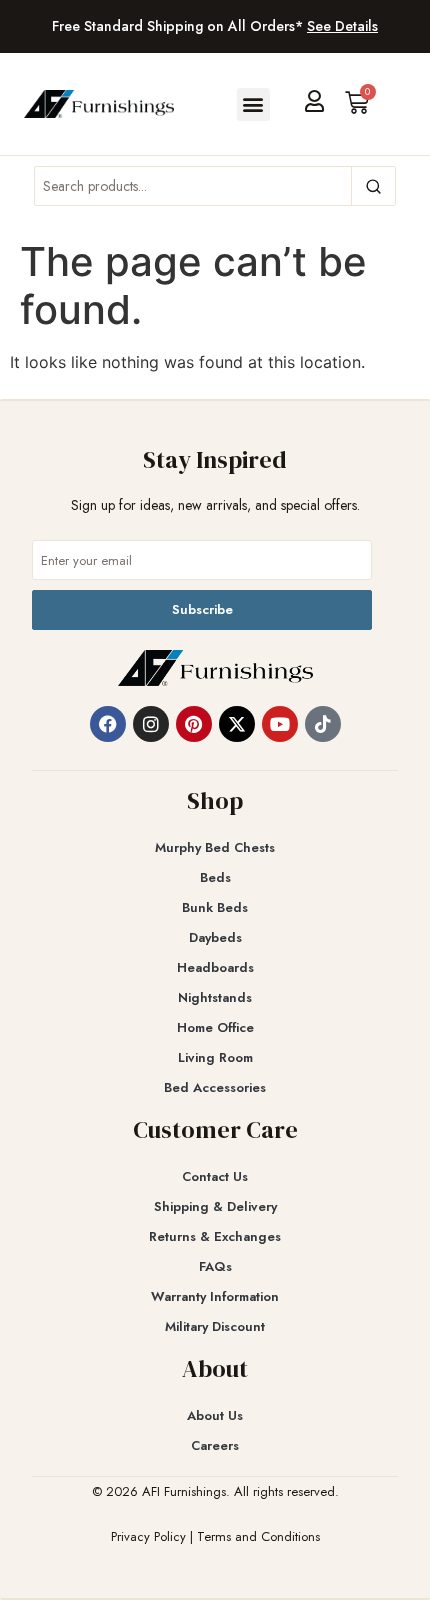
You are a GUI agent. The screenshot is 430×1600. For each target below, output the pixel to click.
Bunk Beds (215, 907)
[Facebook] (108, 724)
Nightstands (215, 997)
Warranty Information (215, 1296)
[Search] (373, 186)
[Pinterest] (194, 724)
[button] (253, 104)
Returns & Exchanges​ (215, 1236)
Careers (215, 1445)
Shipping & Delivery (215, 1206)
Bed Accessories (215, 1087)
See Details (342, 26)
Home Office (215, 1027)
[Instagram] (151, 724)
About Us (215, 1415)
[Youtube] (280, 724)
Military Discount (215, 1326)
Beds (215, 877)
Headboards (215, 967)
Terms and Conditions (258, 1536)
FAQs (215, 1266)
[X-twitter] (237, 724)
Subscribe (202, 609)
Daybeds (215, 937)
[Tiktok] (323, 724)
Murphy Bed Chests (215, 847)
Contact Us (215, 1176)
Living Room (215, 1057)
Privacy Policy (148, 1536)
